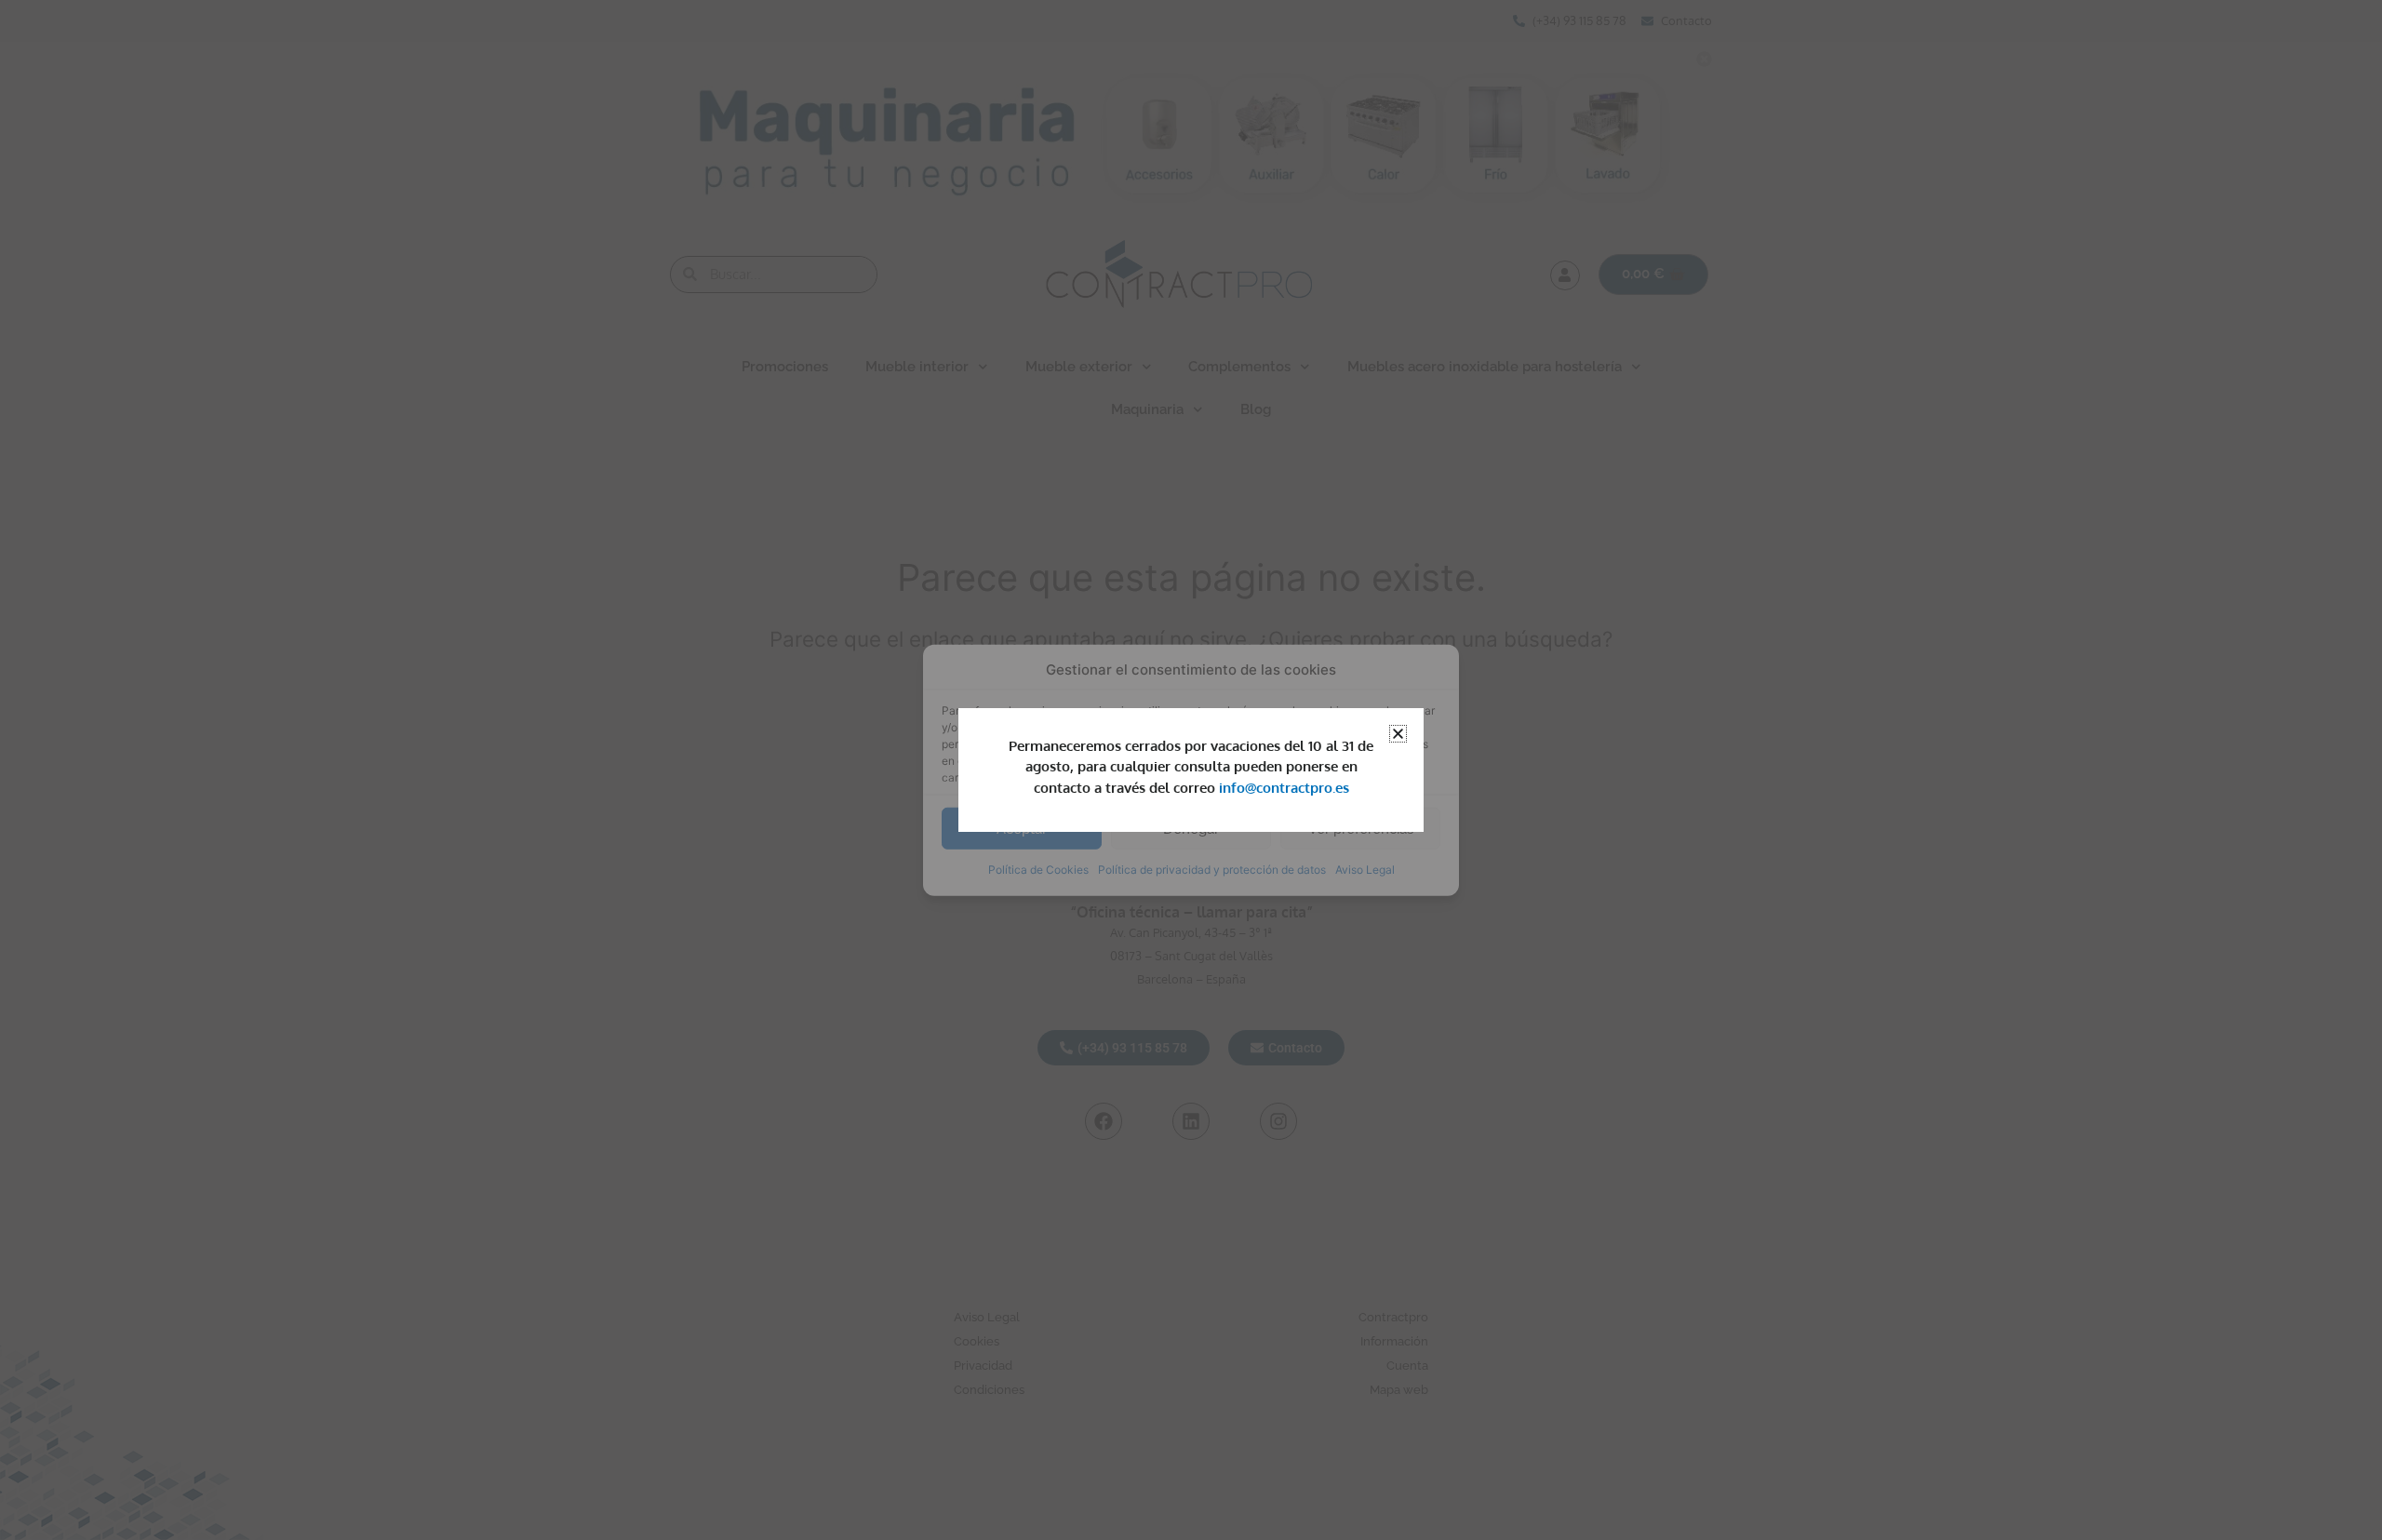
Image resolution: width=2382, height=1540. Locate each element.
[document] (1191, 770)
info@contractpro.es (1284, 788)
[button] (1398, 734)
